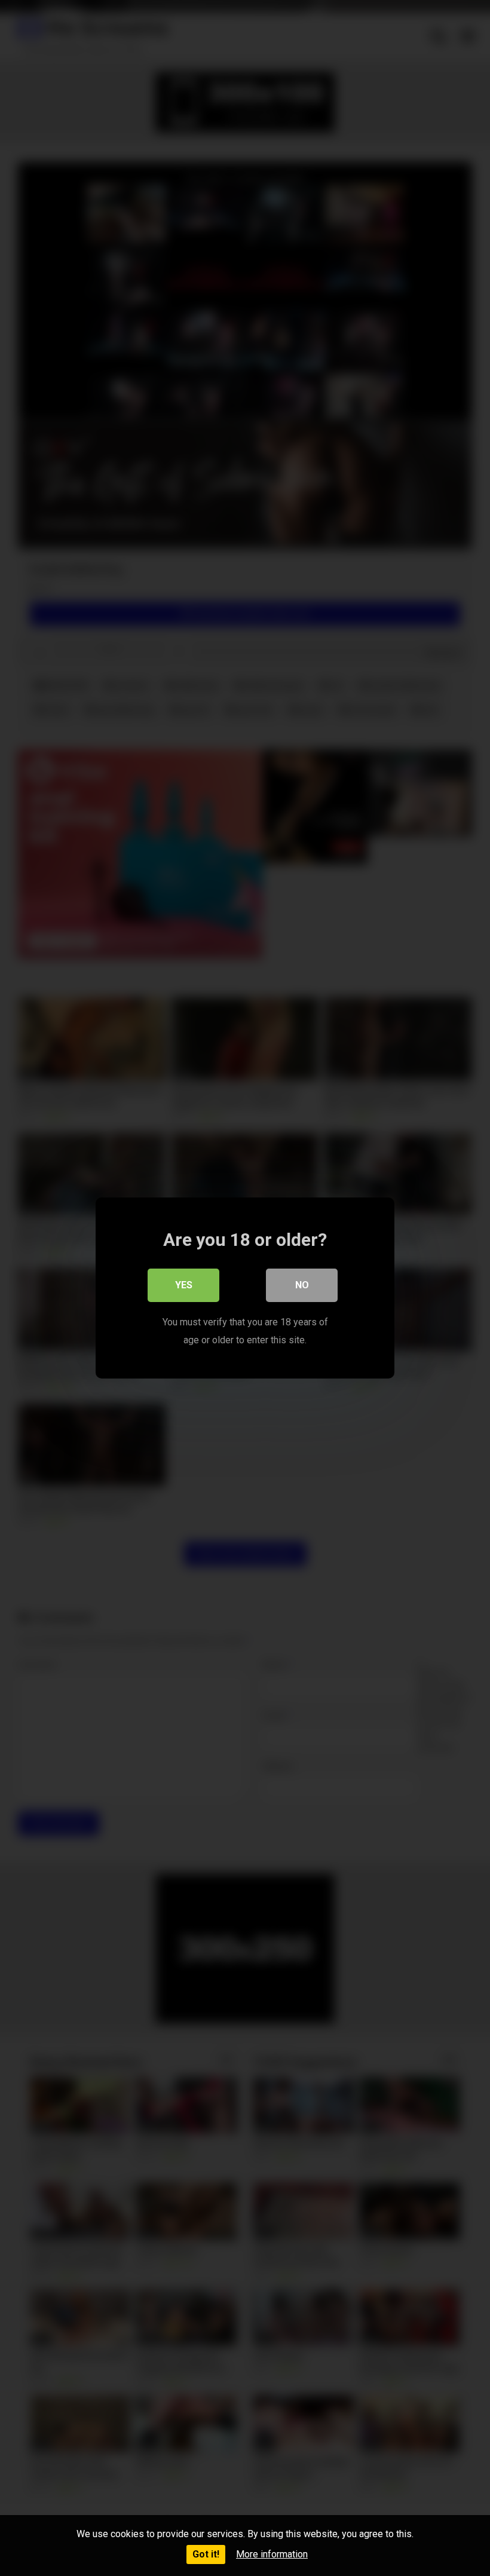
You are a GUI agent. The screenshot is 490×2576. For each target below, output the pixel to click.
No (302, 1285)
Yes (184, 1285)
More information (272, 2554)
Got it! (206, 2554)
